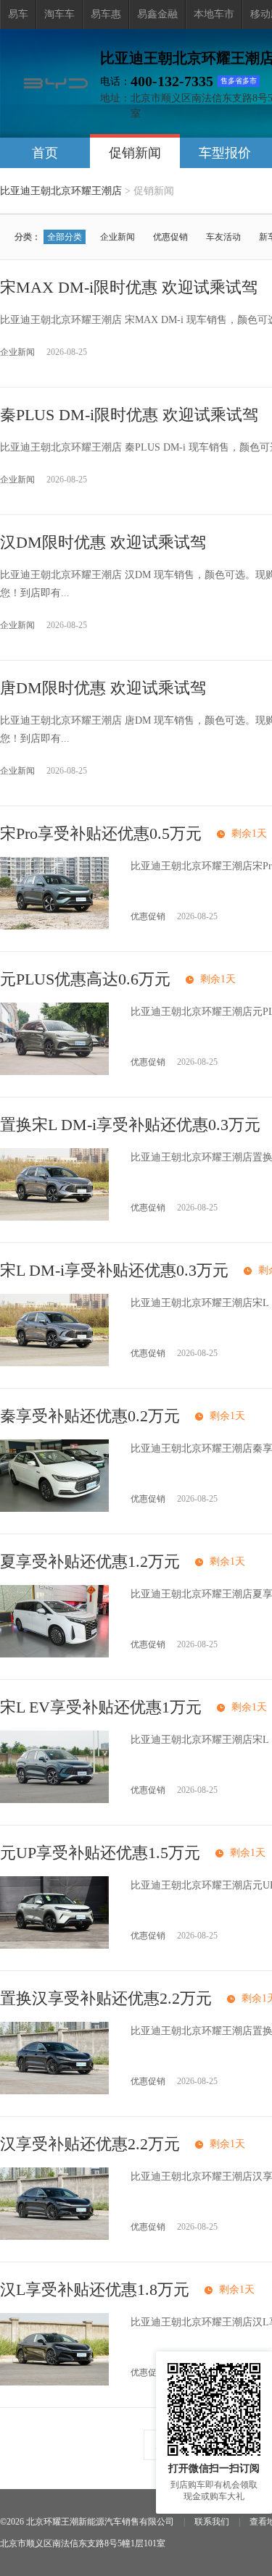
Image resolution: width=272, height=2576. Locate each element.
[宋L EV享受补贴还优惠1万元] (54, 1800)
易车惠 (106, 14)
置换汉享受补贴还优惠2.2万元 (106, 1998)
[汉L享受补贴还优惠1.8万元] (54, 2382)
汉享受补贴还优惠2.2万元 (90, 2144)
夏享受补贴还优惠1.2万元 (90, 1561)
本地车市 (214, 14)
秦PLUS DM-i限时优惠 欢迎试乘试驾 (129, 415)
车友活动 (223, 237)
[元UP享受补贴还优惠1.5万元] (54, 1945)
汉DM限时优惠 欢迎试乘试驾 (103, 542)
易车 (18, 14)
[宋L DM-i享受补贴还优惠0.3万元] (54, 1363)
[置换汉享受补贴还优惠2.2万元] (54, 2091)
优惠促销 (170, 237)
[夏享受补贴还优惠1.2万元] (54, 1654)
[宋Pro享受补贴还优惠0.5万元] (54, 926)
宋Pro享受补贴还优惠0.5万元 (101, 833)
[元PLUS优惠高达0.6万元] (54, 1072)
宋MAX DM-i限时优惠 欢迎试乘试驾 (129, 287)
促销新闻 (135, 153)
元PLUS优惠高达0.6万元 (85, 979)
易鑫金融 (157, 14)
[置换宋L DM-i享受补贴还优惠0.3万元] (54, 1217)
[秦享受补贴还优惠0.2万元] (54, 1509)
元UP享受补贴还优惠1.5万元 (100, 1853)
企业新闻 (118, 237)
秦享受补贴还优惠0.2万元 (90, 1416)
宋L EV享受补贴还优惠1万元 (101, 1707)
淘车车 (59, 14)
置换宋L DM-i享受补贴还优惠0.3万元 (130, 1125)
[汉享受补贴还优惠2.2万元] (54, 2237)
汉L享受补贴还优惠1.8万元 (95, 2289)
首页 (45, 153)
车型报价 (225, 153)
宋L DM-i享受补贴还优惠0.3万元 (114, 1270)
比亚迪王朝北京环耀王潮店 (61, 191)
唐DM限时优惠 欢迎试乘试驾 (103, 688)
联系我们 (212, 2522)
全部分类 (65, 237)
